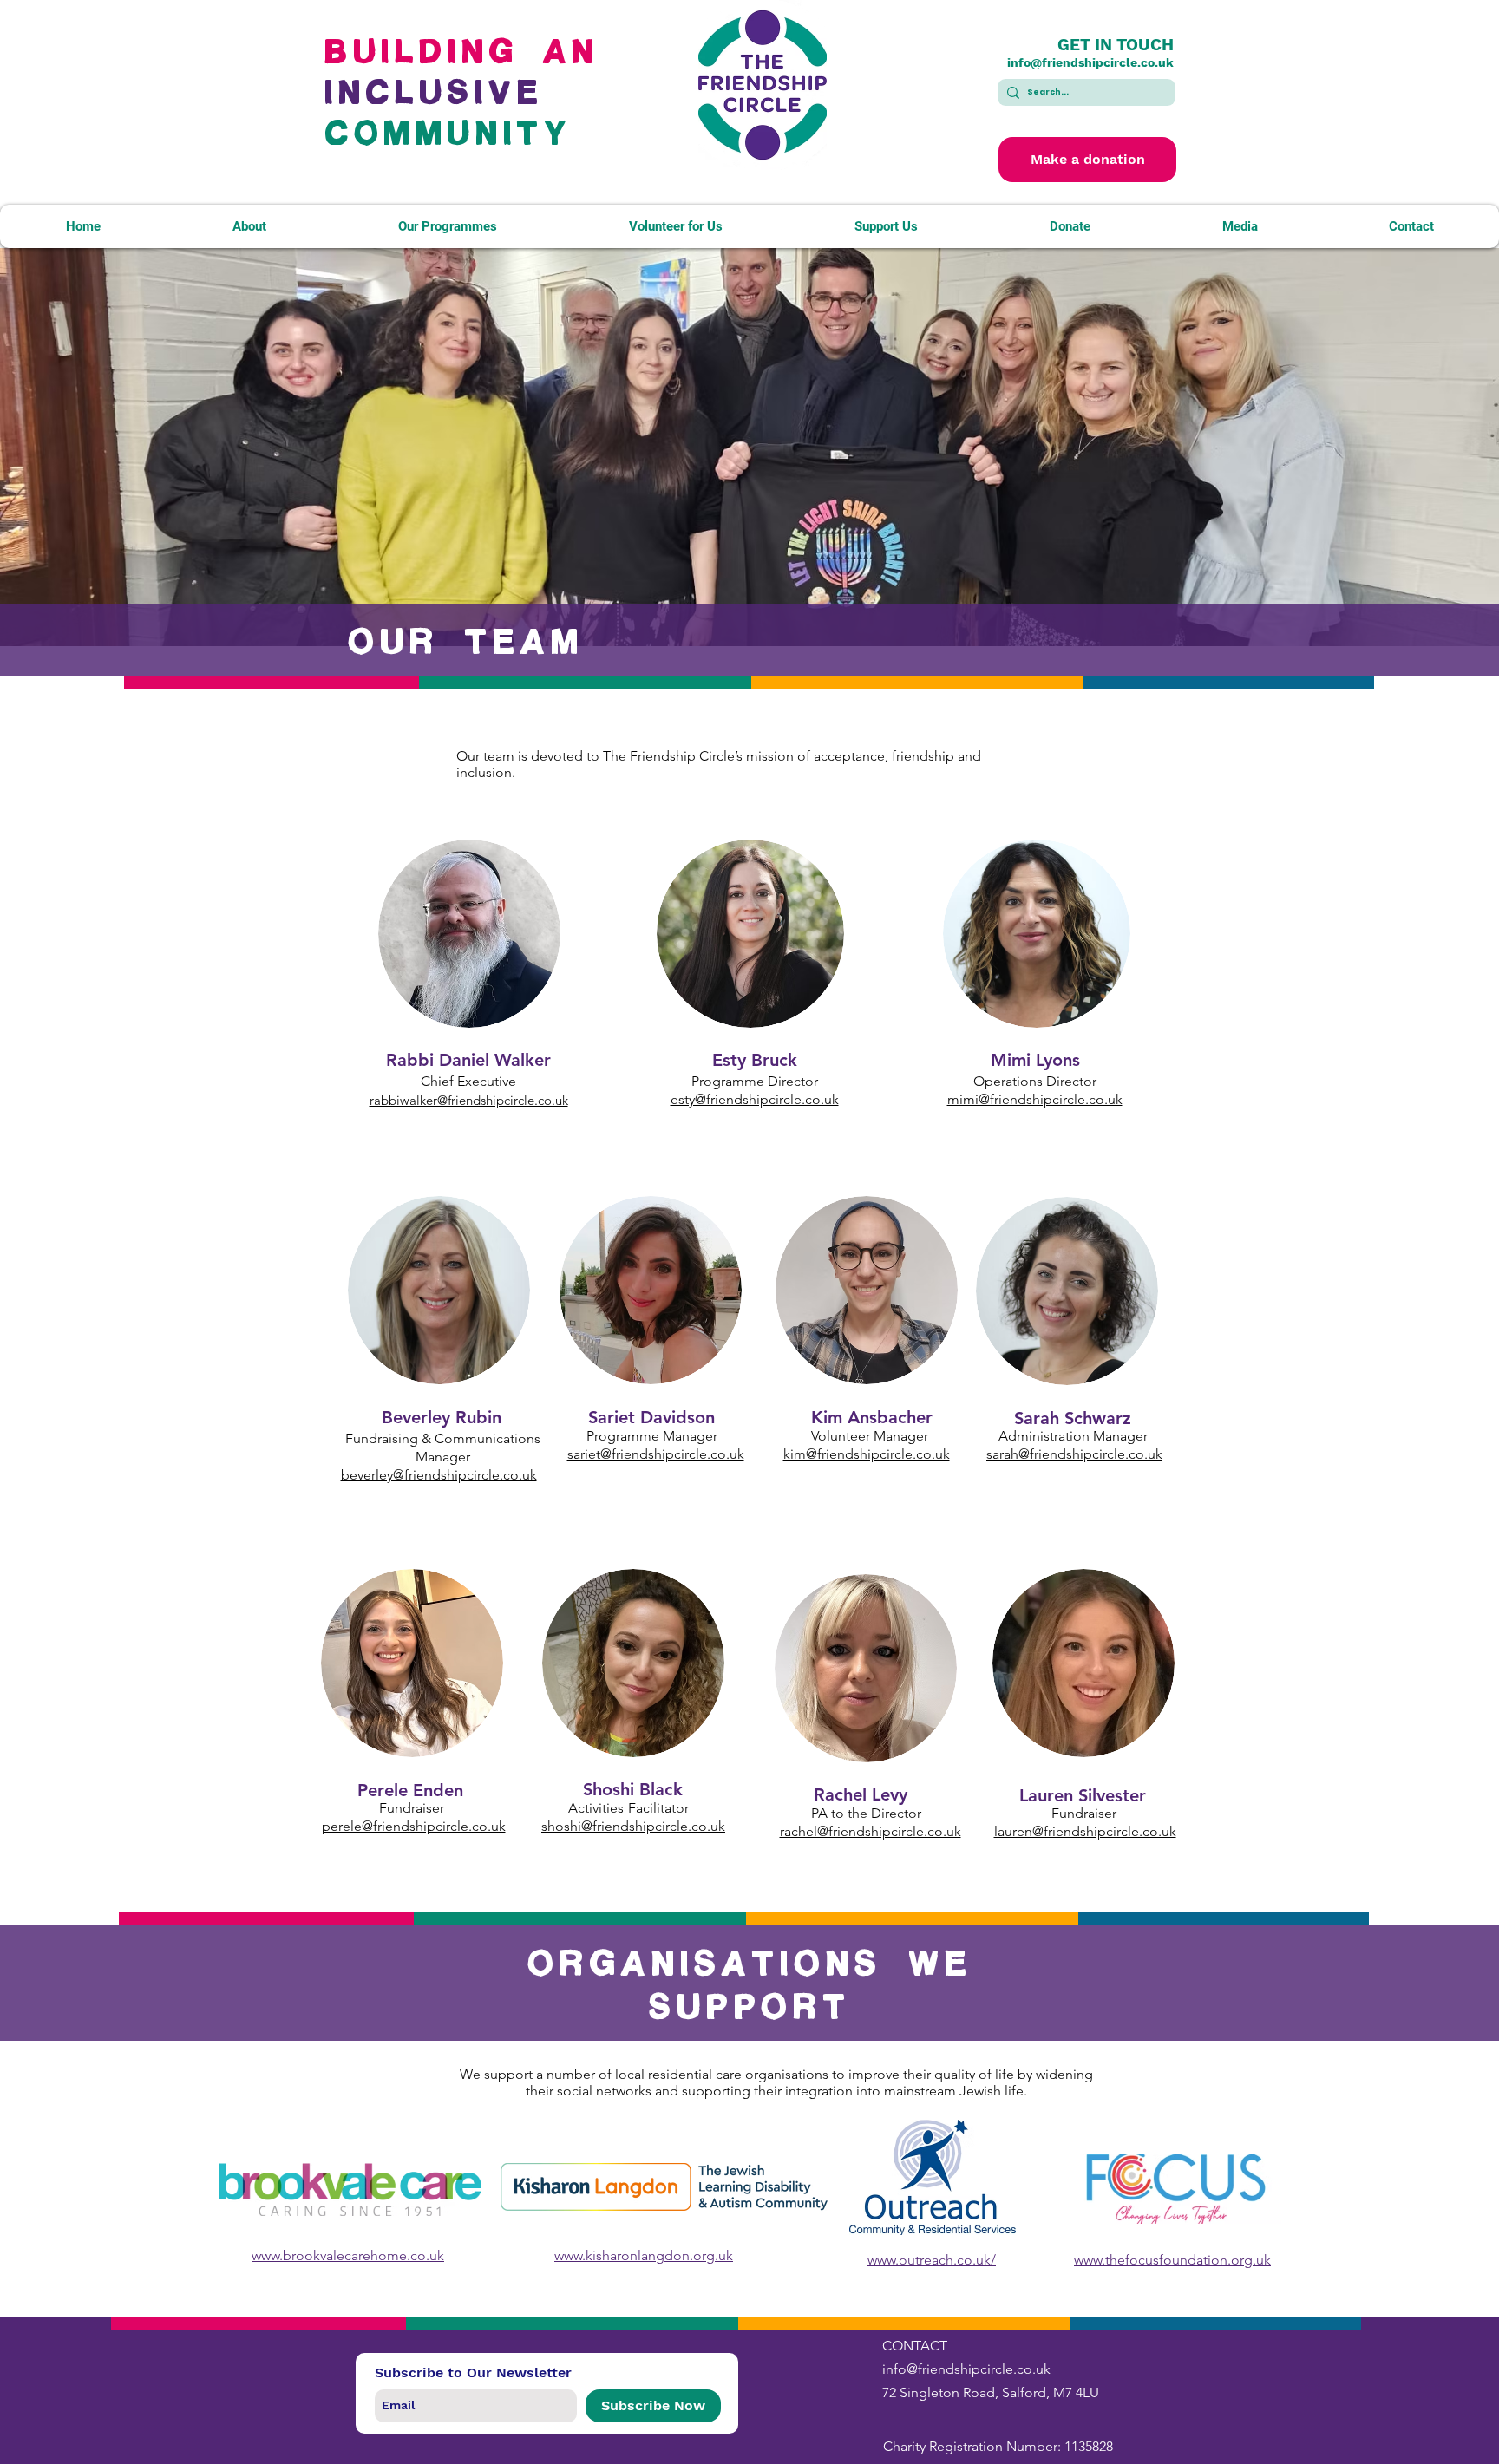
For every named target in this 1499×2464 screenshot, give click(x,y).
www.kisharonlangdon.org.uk (644, 2255)
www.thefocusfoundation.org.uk (1172, 2260)
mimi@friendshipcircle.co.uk (1035, 1099)
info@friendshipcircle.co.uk (1090, 62)
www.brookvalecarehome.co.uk (348, 2255)
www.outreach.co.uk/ (932, 2260)
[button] (249, 226)
